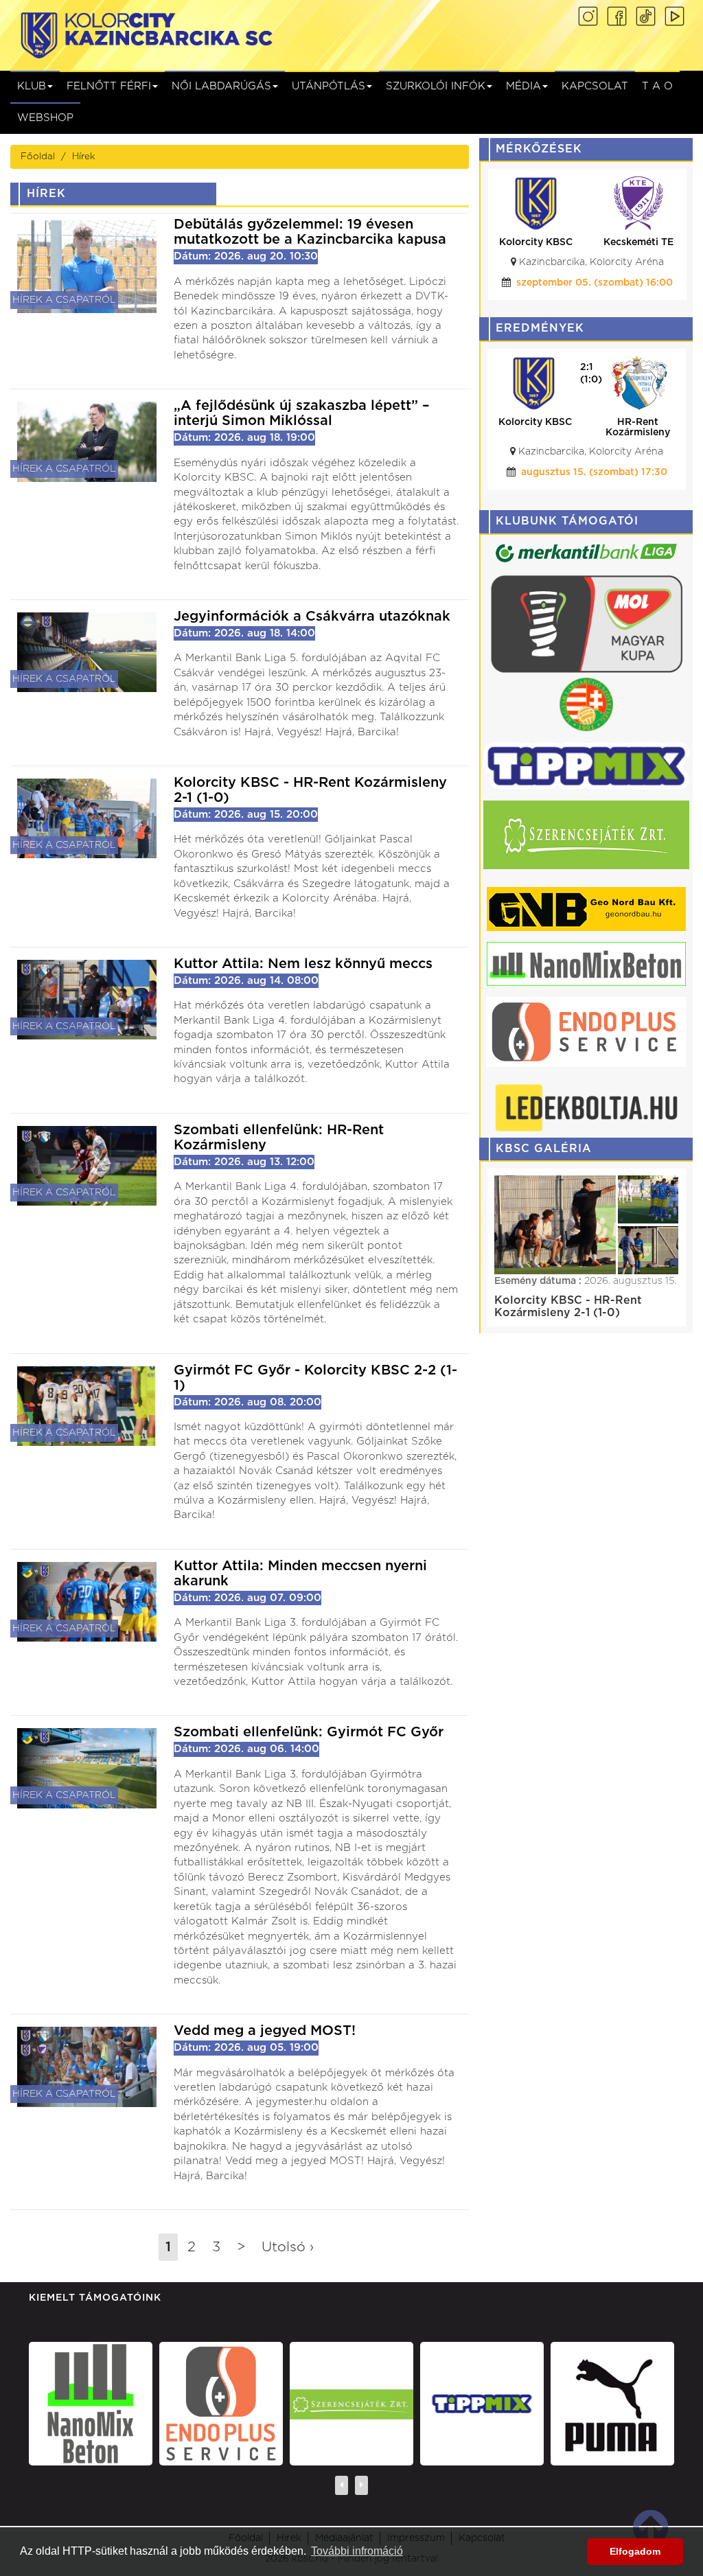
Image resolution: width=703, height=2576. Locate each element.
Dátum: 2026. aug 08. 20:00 (247, 1402)
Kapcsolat (595, 86)
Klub (32, 86)
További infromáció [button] (357, 2551)
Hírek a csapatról (64, 300)
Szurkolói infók (436, 86)
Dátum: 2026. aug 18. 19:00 (244, 438)
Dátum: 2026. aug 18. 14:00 (244, 633)
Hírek (83, 157)
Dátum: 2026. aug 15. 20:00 (246, 815)
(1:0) (591, 380)
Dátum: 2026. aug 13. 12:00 (244, 1162)
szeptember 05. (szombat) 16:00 (595, 283)
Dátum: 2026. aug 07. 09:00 (247, 1598)
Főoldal (38, 157)
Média (523, 86)
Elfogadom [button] (635, 2551)
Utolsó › (288, 2247)
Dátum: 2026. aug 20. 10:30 (246, 256)
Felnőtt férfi (109, 86)
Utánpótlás (329, 86)
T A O (657, 86)
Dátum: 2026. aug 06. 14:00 (246, 1749)
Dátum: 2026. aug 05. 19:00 (246, 2048)
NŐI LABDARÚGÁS (221, 86)
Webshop (45, 118)
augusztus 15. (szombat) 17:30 (594, 472)
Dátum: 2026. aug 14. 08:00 (246, 981)
